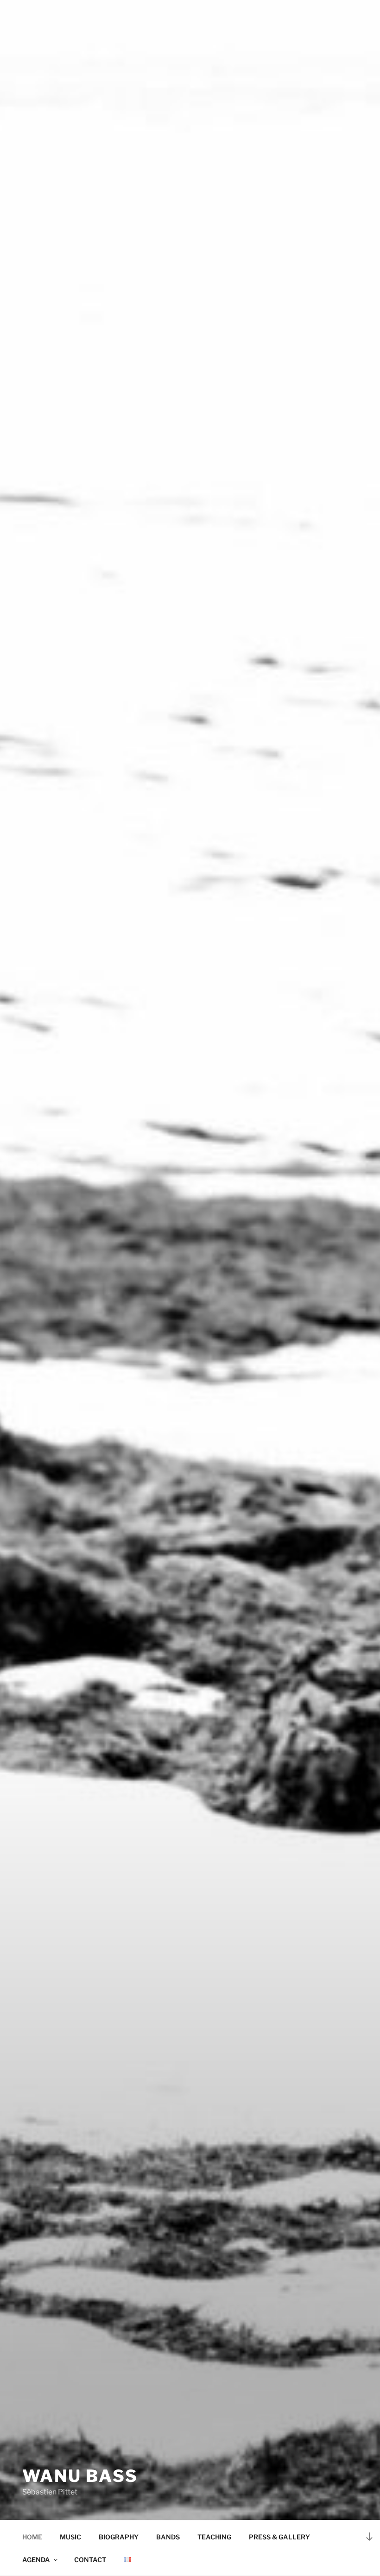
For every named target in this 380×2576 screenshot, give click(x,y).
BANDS (168, 2537)
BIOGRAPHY (119, 2537)
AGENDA (36, 2560)
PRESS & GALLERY (279, 2537)
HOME (32, 2537)
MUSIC (70, 2537)
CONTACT (90, 2560)
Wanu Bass (80, 2476)
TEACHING (214, 2537)
